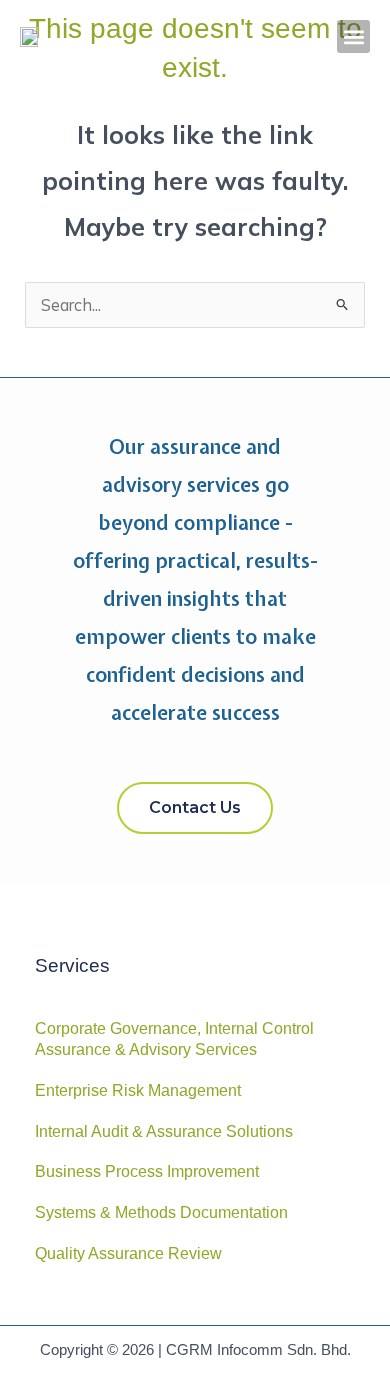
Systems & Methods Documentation (161, 1212)
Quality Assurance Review (128, 1253)
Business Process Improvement (147, 1171)
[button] (353, 36)
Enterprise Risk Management (138, 1090)
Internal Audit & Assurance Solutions (164, 1131)
